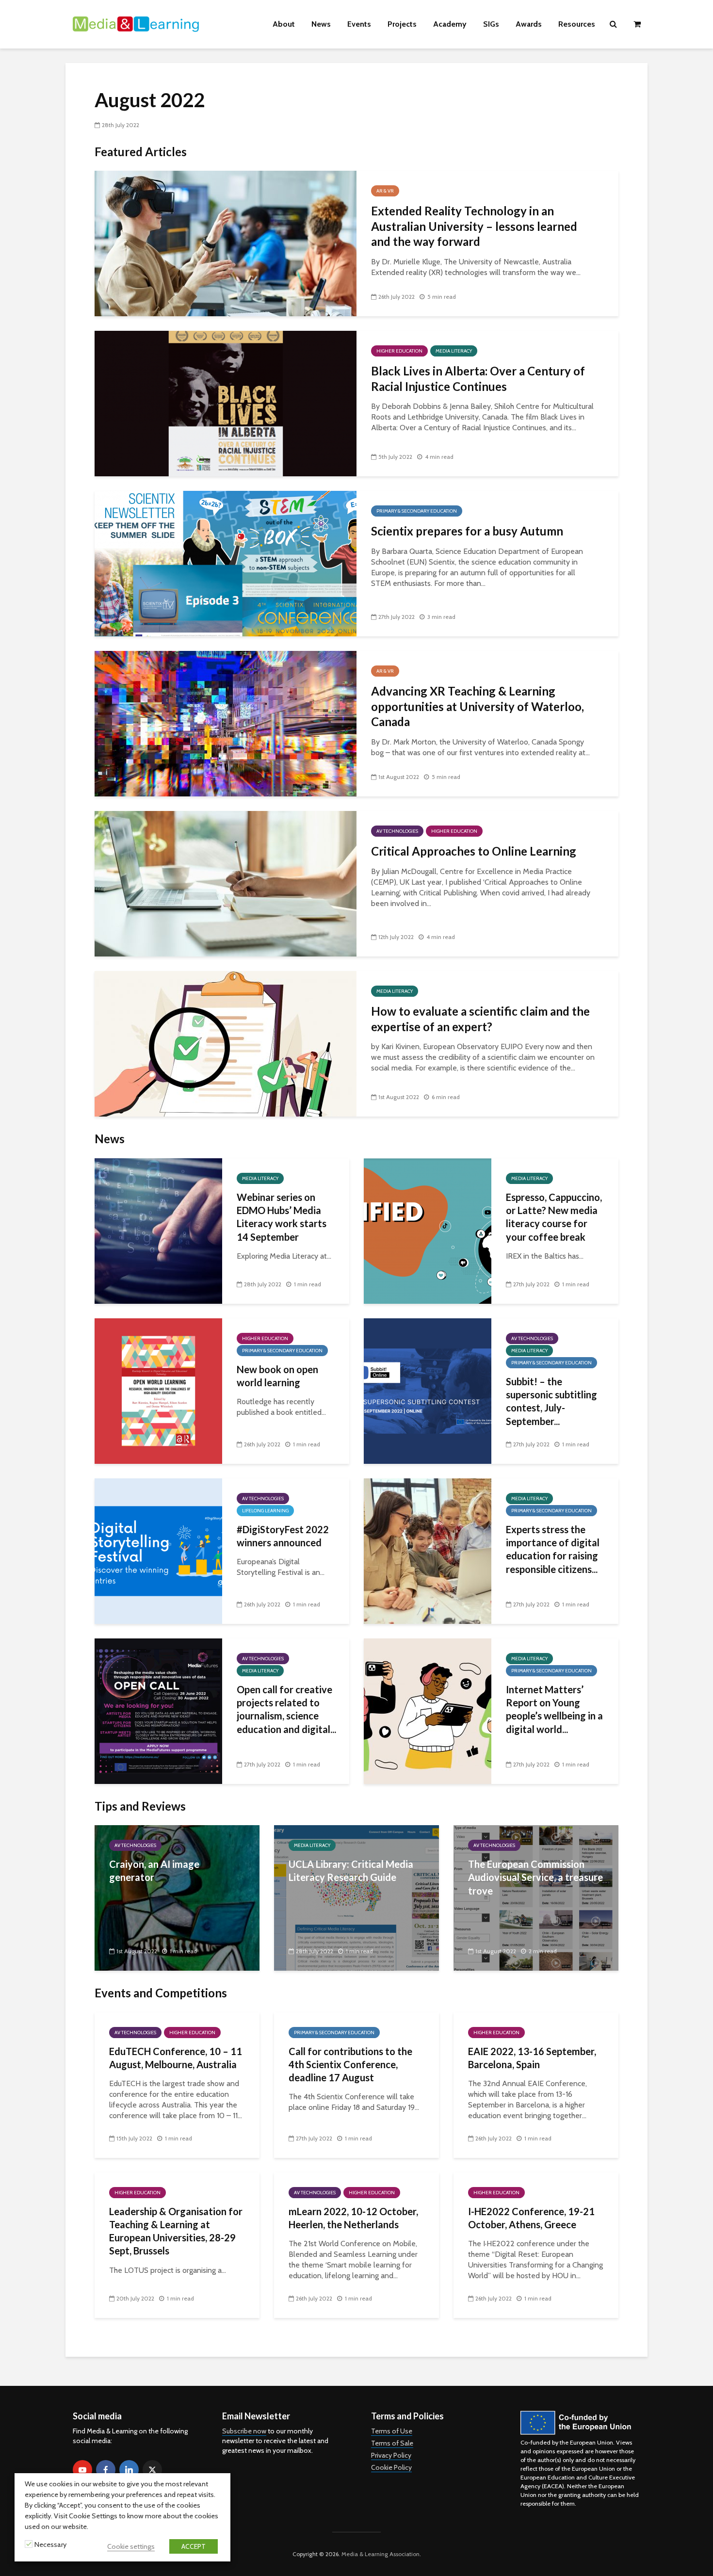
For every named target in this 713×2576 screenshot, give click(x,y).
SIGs (491, 24)
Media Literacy (454, 351)
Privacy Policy (391, 2455)
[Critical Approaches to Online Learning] (226, 883)
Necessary (50, 2544)
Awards (529, 24)
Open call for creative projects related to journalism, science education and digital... (286, 1709)
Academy (450, 24)
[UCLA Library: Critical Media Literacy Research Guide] (356, 1897)
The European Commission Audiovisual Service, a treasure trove (535, 1877)
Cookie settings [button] (131, 2546)
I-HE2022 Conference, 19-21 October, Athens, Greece (531, 2218)
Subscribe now (244, 2431)
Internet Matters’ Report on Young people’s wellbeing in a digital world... (554, 1709)
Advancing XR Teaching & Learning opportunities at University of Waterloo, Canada (478, 706)
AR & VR (385, 191)
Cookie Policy (391, 2467)
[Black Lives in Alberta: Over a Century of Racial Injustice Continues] (226, 403)
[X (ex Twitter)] (152, 2470)
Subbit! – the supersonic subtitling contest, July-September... (551, 1401)
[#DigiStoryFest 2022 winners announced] (158, 1550)
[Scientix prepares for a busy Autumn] (226, 563)
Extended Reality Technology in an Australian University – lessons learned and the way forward (474, 226)
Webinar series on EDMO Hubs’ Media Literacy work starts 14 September (282, 1217)
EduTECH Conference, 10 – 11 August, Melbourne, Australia (176, 2058)
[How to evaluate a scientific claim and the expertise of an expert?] (226, 1043)
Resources (577, 24)
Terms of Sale (392, 2443)
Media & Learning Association (381, 2554)
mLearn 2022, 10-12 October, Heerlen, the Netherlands (353, 2218)
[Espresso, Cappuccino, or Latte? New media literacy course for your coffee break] (428, 1230)
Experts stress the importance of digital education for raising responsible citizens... (553, 1549)
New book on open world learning (277, 1376)
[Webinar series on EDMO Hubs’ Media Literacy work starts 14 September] (158, 1230)
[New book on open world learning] (158, 1390)
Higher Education (399, 351)
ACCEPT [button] (194, 2546)
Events (359, 24)
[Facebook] (106, 2470)
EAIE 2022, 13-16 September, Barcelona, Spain (532, 2058)
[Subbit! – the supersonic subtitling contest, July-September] (428, 1390)
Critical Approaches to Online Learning (474, 851)
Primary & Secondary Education (417, 511)
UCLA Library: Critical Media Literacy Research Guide (351, 1871)
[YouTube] (82, 2470)
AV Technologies (397, 831)
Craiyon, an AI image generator (154, 1871)
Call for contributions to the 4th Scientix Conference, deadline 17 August (350, 2065)
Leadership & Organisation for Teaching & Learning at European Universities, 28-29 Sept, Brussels (176, 2231)
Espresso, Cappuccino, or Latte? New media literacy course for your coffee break (554, 1217)
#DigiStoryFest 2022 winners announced (283, 1536)
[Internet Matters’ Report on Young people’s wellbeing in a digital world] (428, 1710)
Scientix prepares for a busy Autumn (467, 531)
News (321, 24)
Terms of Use (392, 2431)
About (284, 24)
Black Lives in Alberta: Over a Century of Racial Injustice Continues (478, 378)
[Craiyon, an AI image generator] (177, 1897)
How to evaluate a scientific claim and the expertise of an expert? (480, 1019)
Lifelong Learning (265, 1511)
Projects (402, 24)
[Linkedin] (129, 2470)
